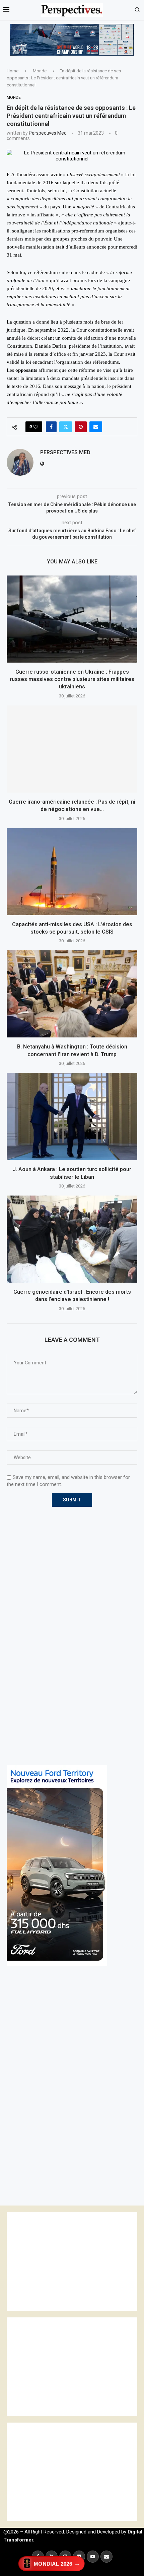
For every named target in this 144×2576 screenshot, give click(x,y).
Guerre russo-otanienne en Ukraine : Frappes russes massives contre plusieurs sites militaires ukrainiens (72, 679)
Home (13, 71)
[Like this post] (36, 427)
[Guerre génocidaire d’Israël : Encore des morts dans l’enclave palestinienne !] (72, 1239)
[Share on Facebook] (51, 427)
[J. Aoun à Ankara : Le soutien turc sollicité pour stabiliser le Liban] (72, 1116)
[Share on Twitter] (66, 427)
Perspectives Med (48, 133)
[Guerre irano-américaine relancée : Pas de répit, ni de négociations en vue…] (72, 749)
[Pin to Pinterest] (81, 427)
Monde (40, 71)
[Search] (137, 10)
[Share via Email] (96, 427)
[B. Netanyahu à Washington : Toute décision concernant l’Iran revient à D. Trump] (72, 994)
